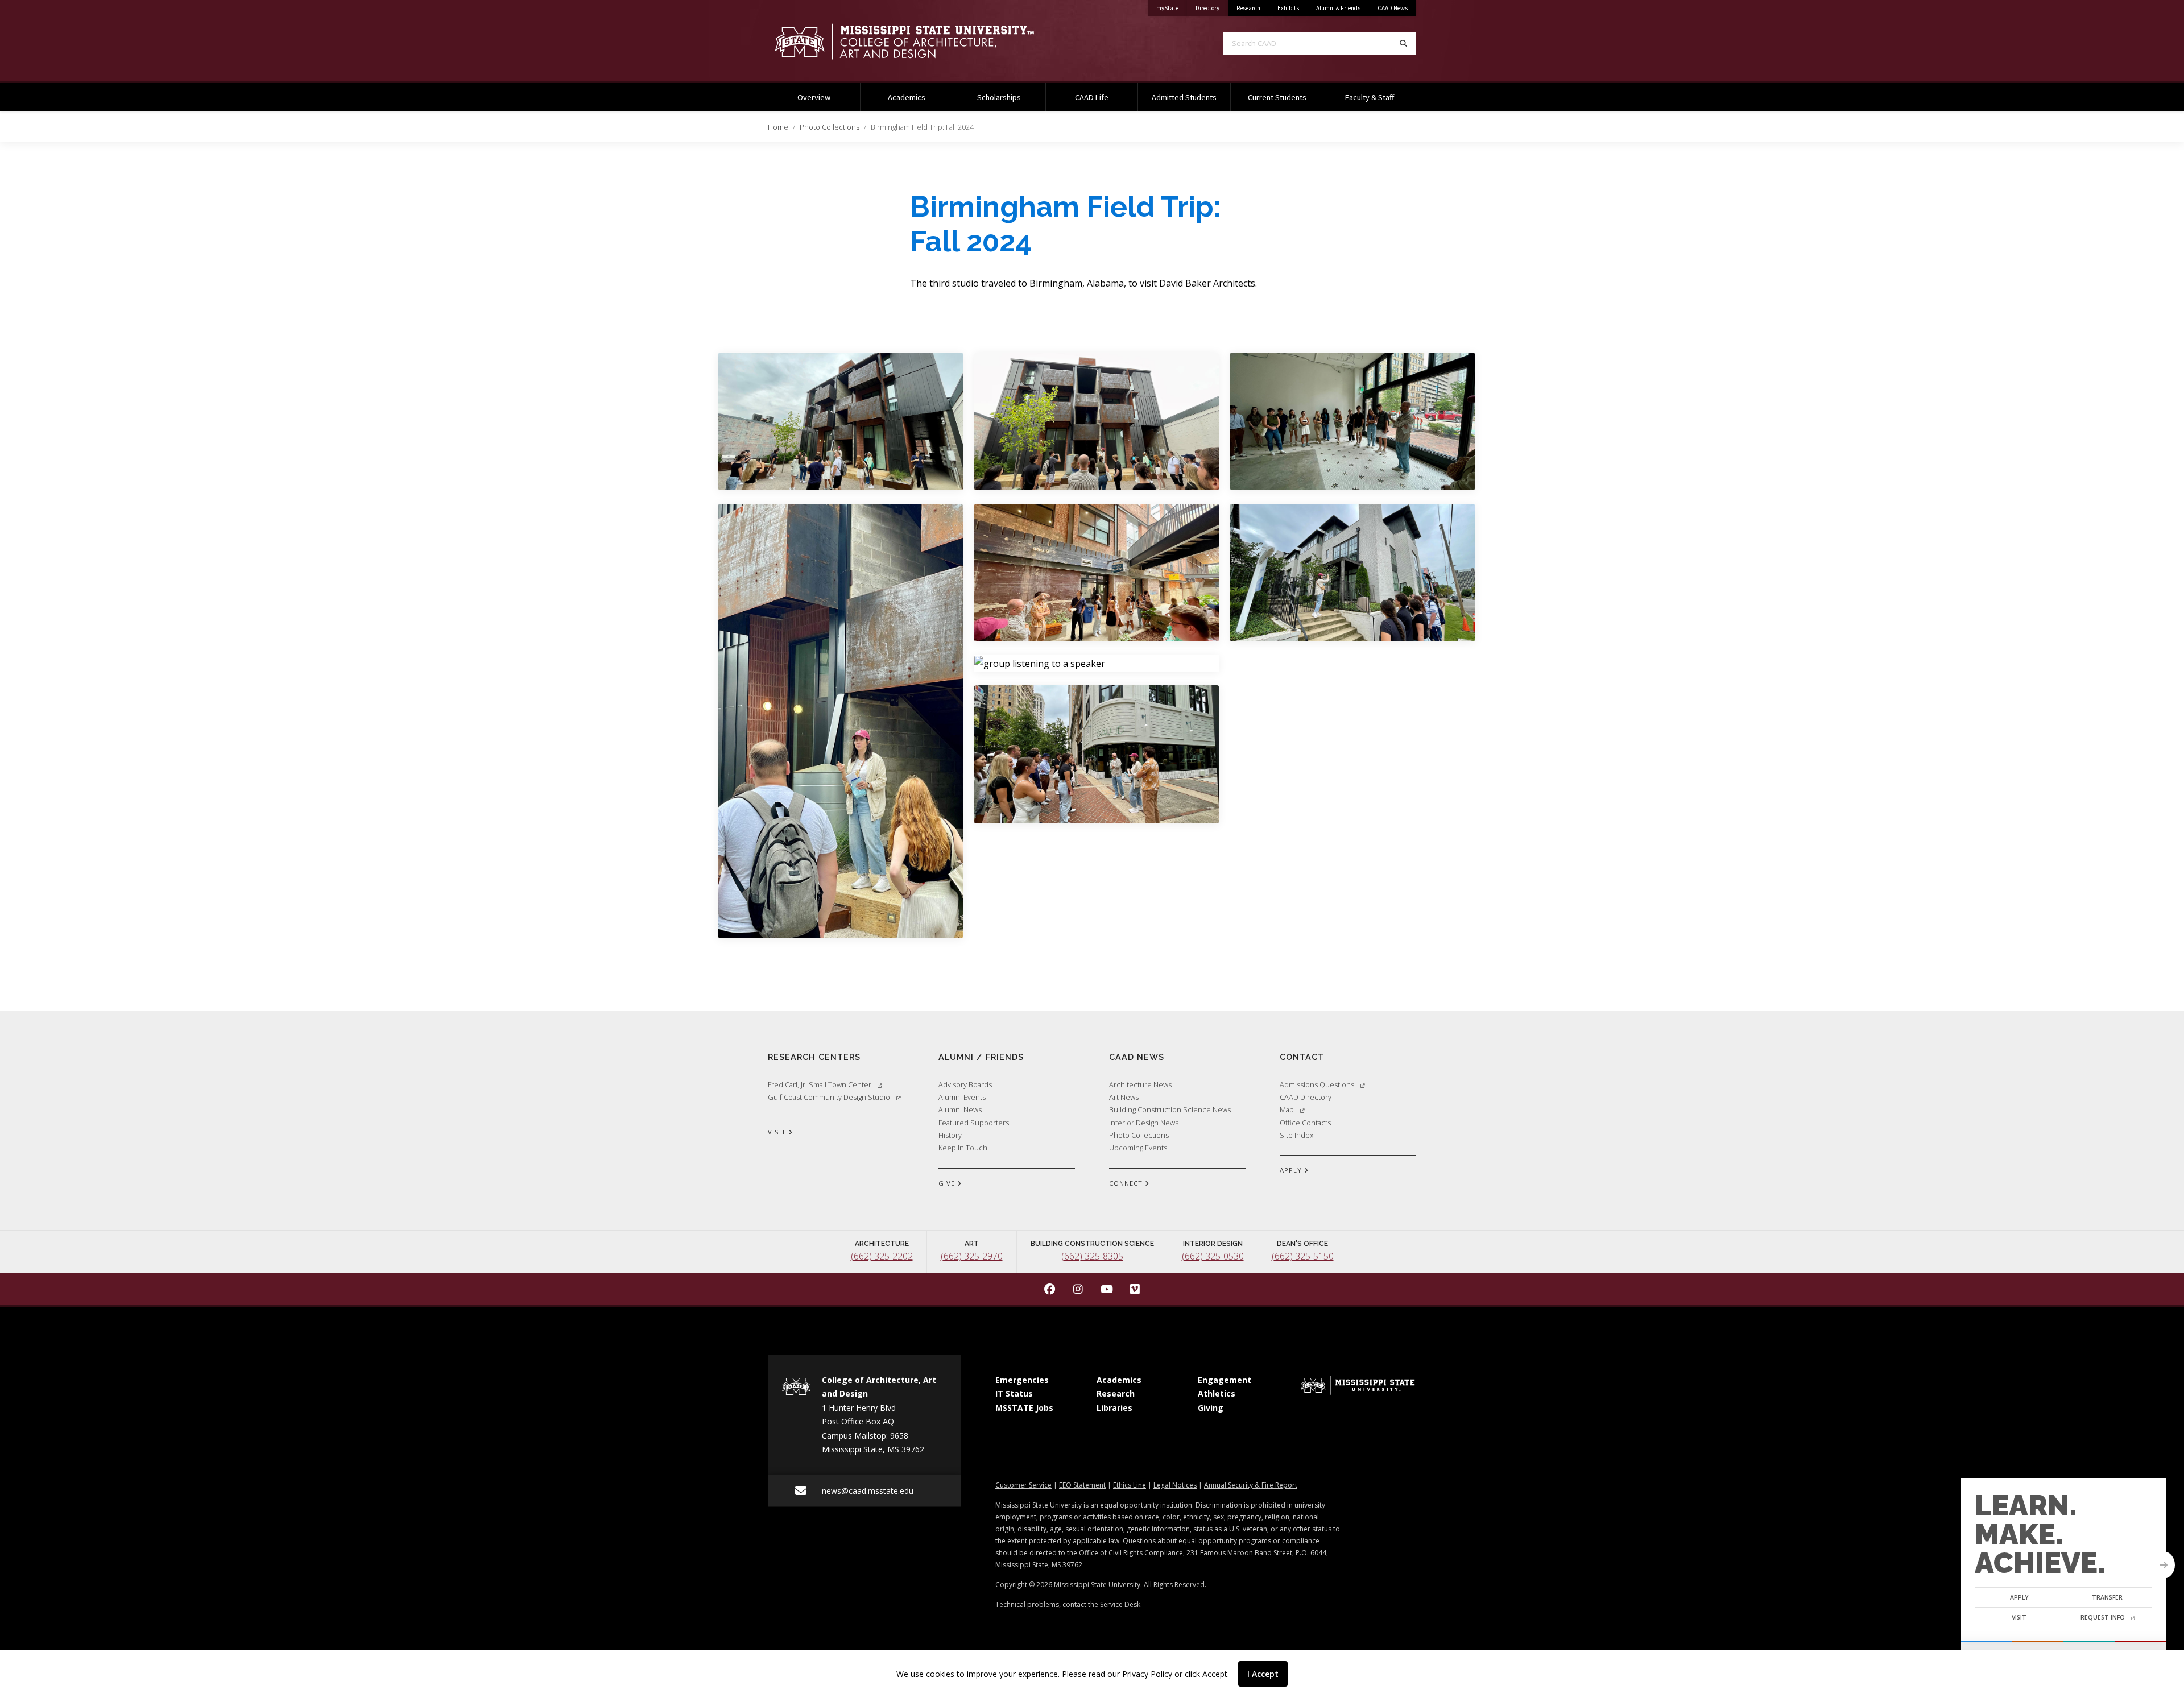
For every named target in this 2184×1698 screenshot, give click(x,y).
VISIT (778, 1132)
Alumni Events (962, 1097)
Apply (2019, 1597)
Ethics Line (1130, 1485)
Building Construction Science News (1170, 1109)
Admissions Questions (1317, 1084)
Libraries (1114, 1408)
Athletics (1217, 1393)
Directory (1212, 8)
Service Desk (1120, 1604)
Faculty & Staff (1370, 97)
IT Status (1014, 1393)
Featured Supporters (974, 1123)
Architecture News (1140, 1084)
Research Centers (814, 1057)
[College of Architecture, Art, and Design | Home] (921, 42)
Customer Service (1023, 1485)
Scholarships (999, 97)
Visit (2019, 1617)
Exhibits (1288, 8)
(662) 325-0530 (1213, 1256)
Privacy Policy (1147, 1674)
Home (778, 127)
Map (1287, 1109)
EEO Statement (1082, 1485)
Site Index (1296, 1135)
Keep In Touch (963, 1148)
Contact (1302, 1057)
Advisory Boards (965, 1084)
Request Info (2103, 1617)
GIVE (948, 1183)
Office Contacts (1305, 1123)
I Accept (1263, 1674)
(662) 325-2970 (972, 1256)
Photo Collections (830, 127)
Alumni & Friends (1338, 8)
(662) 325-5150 (1303, 1256)
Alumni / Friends (981, 1057)
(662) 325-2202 (882, 1256)
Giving (1211, 1408)
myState (1172, 8)
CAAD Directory (1306, 1097)
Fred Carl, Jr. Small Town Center (820, 1084)
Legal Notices (1175, 1485)
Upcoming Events (1138, 1148)
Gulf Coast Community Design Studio (829, 1097)
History (950, 1135)
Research (1248, 8)
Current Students (1277, 97)
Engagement (1225, 1380)
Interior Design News (1144, 1123)
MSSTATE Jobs (1024, 1408)
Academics (907, 97)
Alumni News (960, 1109)
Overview (814, 97)
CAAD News (1393, 8)
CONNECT (1127, 1183)
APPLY (1292, 1170)
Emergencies (1022, 1380)
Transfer (2108, 1597)
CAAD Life (1092, 97)
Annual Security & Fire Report (1251, 1485)
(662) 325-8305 (1092, 1256)
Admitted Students (1184, 97)
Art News (1124, 1097)
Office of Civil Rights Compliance (1131, 1553)
